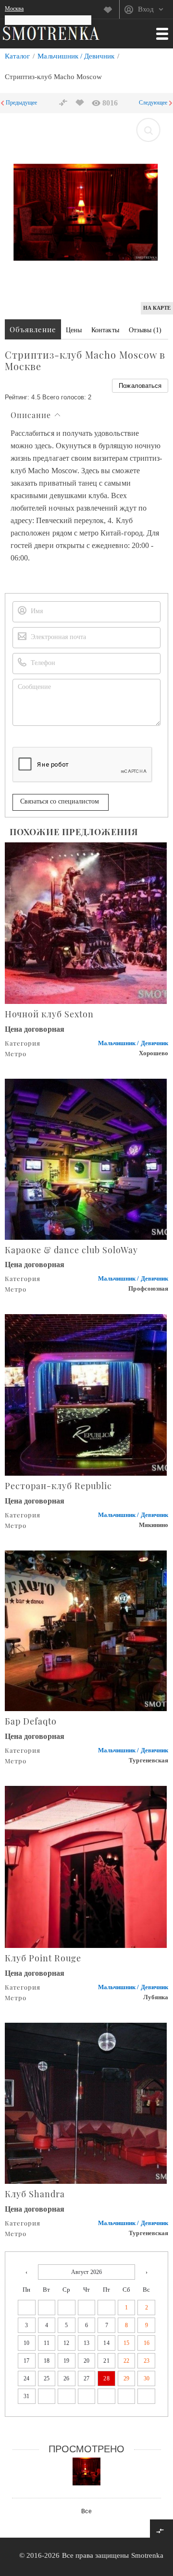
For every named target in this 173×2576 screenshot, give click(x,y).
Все (86, 2511)
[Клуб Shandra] (86, 2103)
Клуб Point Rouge (43, 1958)
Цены (74, 330)
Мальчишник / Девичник (76, 56)
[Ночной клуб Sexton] (86, 922)
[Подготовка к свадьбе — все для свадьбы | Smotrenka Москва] (51, 33)
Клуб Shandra (35, 2194)
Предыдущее (22, 103)
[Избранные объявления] (111, 10)
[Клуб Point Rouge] (86, 1866)
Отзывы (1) (145, 330)
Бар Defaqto (31, 1721)
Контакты (105, 330)
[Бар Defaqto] (86, 1630)
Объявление (33, 329)
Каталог (17, 56)
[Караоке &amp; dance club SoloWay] (86, 1158)
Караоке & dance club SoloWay (71, 1250)
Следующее (153, 103)
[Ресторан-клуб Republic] (86, 1394)
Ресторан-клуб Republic (58, 1486)
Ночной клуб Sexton (49, 1014)
